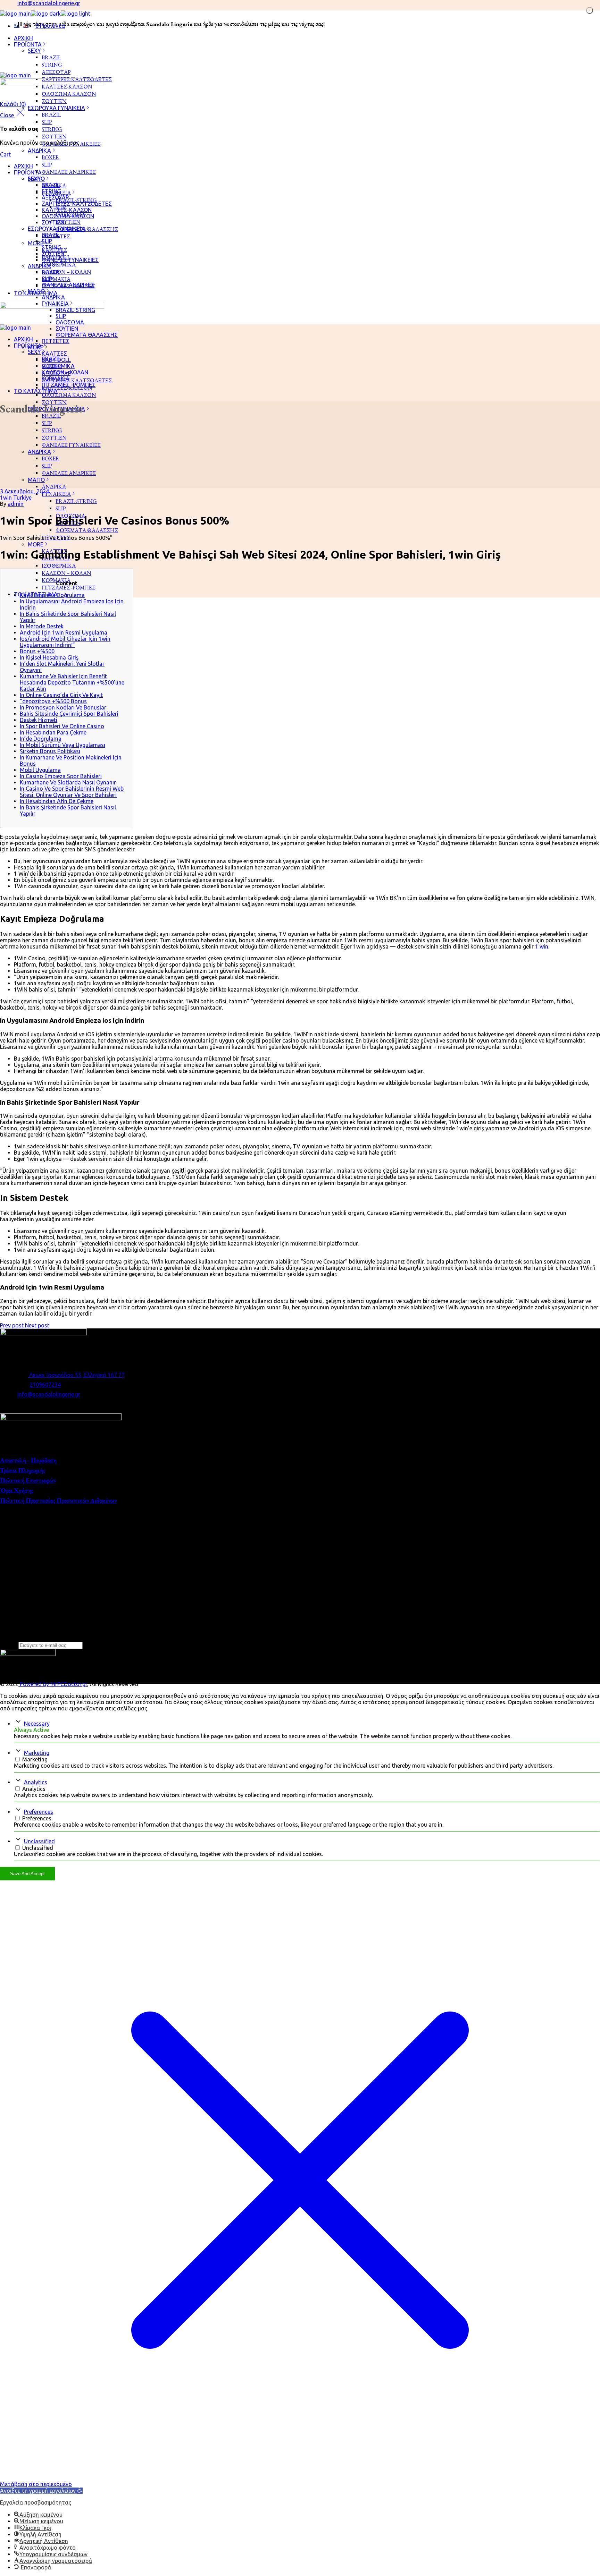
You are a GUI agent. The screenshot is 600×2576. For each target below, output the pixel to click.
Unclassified (39, 1841)
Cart (5, 154)
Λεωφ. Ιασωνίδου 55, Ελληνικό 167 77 (76, 1375)
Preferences (39, 1812)
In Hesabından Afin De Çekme (57, 801)
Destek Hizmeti (39, 720)
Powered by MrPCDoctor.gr (53, 1684)
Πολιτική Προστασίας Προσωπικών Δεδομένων (58, 1500)
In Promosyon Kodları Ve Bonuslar (63, 707)
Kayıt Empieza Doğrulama (52, 595)
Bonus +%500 (37, 651)
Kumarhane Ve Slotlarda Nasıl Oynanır (68, 782)
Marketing (37, 1753)
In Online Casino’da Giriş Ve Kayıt (61, 695)
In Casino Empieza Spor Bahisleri (61, 776)
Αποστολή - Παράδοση (28, 1460)
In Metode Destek (42, 626)
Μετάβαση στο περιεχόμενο (36, 2484)
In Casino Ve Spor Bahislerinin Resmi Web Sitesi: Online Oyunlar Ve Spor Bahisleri (72, 792)
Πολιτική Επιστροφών (28, 1480)
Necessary (37, 1724)
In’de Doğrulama (41, 739)
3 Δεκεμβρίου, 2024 (24, 491)
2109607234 (45, 1385)
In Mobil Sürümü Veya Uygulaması (62, 745)
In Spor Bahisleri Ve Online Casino (62, 726)
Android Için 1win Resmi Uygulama (64, 632)
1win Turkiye (16, 498)
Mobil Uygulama (40, 770)
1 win (542, 946)
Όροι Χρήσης (17, 1490)
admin (16, 504)
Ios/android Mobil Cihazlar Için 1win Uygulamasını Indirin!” (65, 642)
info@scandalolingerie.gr (49, 3)
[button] (41, 2491)
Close (8, 115)
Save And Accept (27, 1874)
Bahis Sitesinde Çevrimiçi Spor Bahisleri (69, 714)
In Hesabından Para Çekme (53, 732)
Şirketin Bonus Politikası (50, 751)
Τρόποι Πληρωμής (23, 1470)
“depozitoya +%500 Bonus (53, 701)
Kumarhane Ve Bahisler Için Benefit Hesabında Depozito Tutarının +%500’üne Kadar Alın (72, 682)
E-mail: (9, 1645)
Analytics (36, 1782)
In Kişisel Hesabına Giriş (49, 657)
